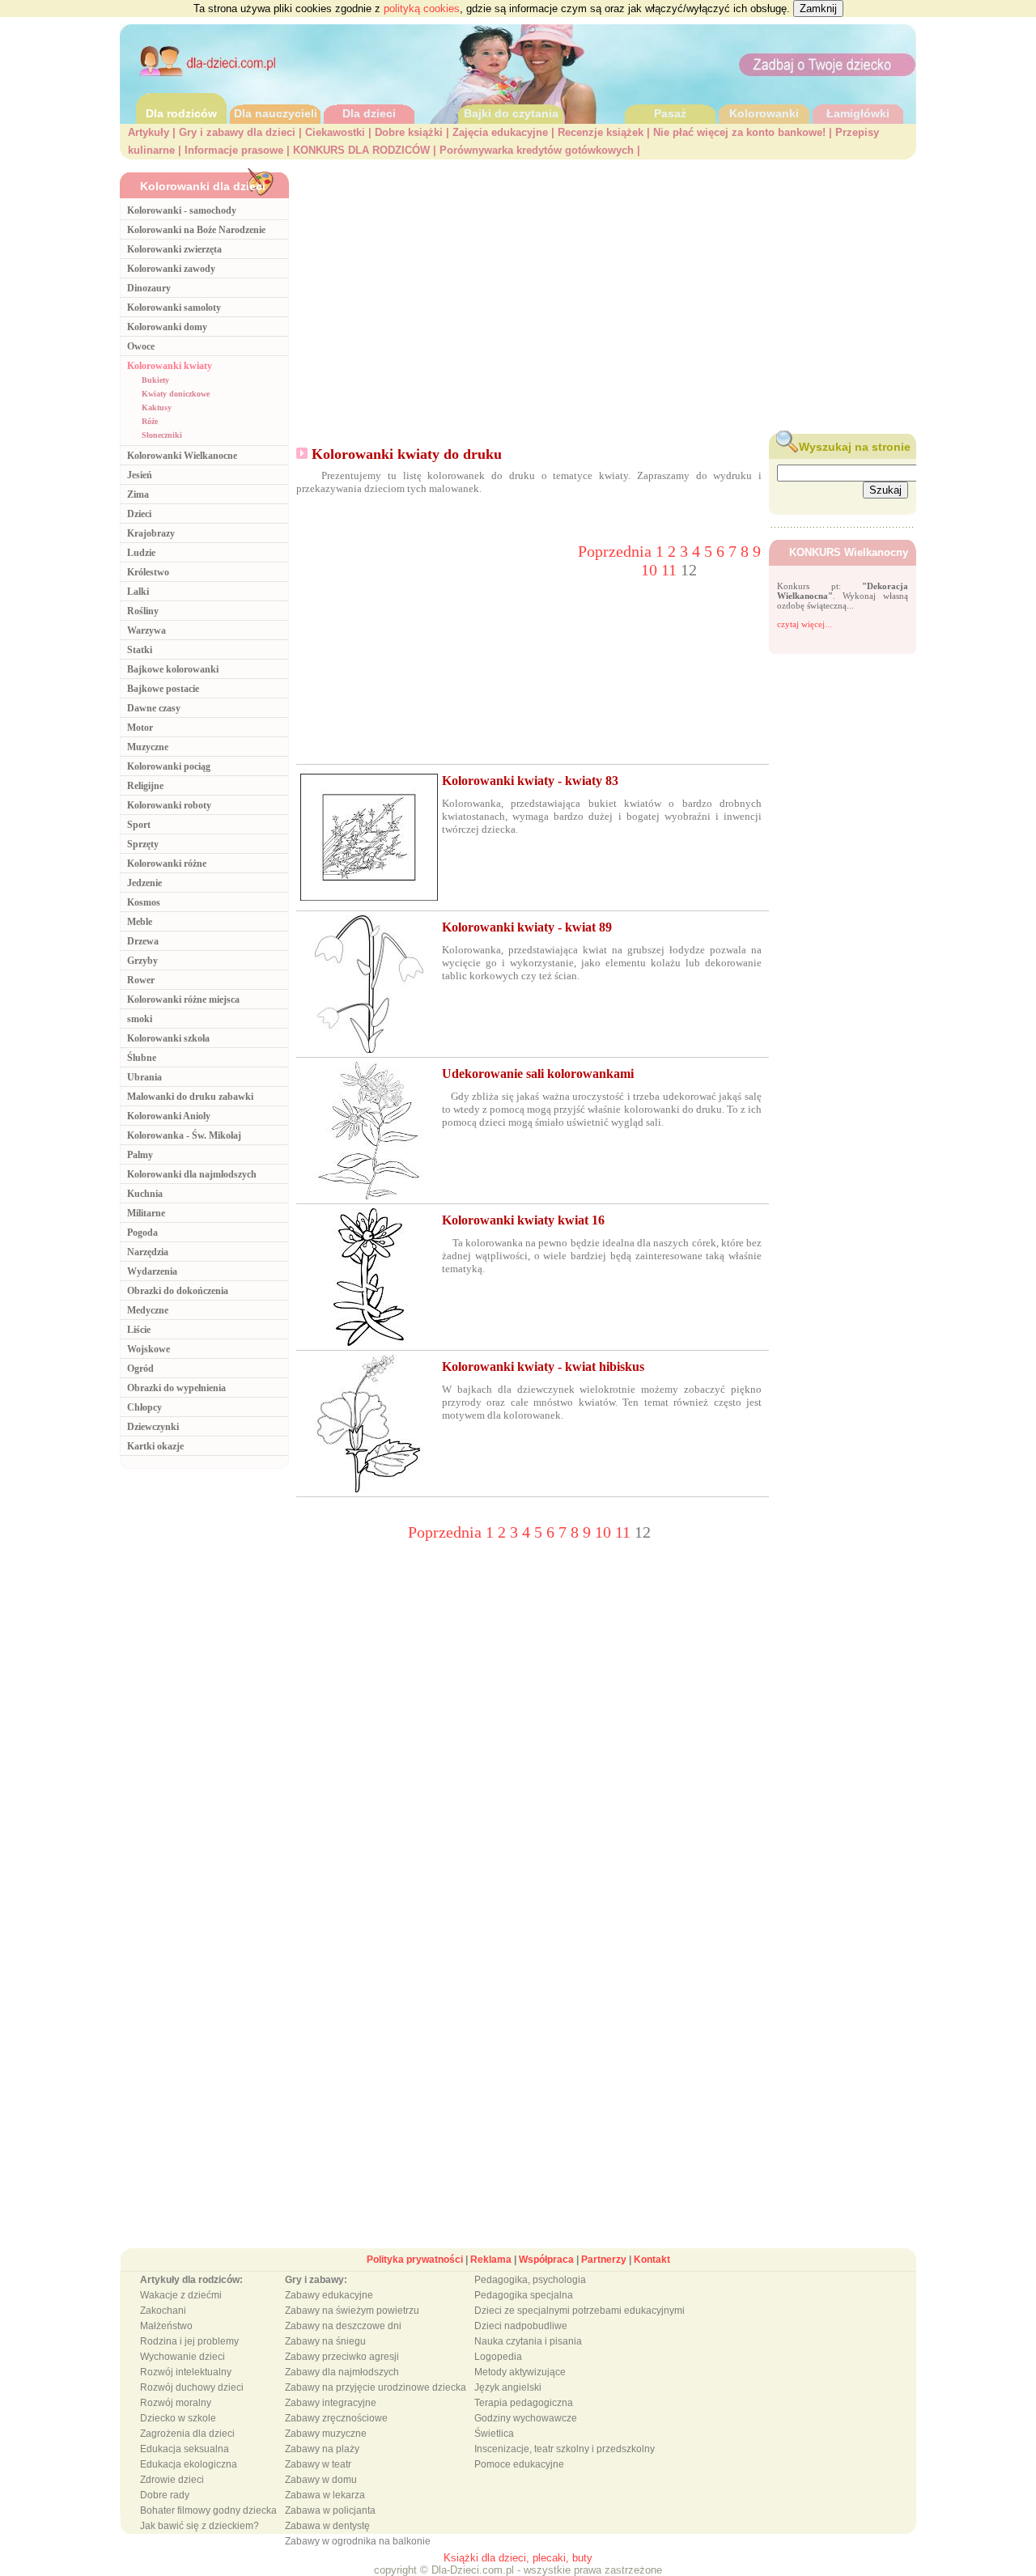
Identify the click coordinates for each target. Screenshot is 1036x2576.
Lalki (138, 592)
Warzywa (146, 630)
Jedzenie (144, 883)
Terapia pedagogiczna (524, 2403)
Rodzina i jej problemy (189, 2341)
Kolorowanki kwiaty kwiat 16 (523, 1220)
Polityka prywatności (415, 2260)
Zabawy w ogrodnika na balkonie (358, 2541)
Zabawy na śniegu (325, 2341)
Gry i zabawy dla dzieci (237, 132)
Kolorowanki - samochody (182, 210)
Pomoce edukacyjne (519, 2464)
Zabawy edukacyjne (329, 2295)
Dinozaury (149, 288)
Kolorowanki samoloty (174, 308)
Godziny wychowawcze (526, 2418)
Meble (140, 922)
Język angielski (508, 2387)
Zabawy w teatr (318, 2464)
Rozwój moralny (176, 2403)
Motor (140, 728)
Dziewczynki (153, 1427)
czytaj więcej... (805, 624)
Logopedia (498, 2357)
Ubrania (144, 1077)
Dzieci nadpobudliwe (521, 2326)
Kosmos (144, 902)
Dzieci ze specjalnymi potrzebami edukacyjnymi (580, 2311)
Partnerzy (604, 2260)
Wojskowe (149, 1349)
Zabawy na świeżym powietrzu (352, 2311)
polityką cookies (422, 8)
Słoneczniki (162, 435)
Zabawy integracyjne (331, 2403)
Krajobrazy (151, 533)
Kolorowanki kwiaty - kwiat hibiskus (543, 1367)
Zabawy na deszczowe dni (343, 2326)
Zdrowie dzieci (172, 2480)
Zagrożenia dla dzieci (187, 2434)
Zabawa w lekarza (325, 2495)
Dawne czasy (154, 708)
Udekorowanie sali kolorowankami (538, 1074)
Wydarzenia (152, 1271)
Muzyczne (148, 747)
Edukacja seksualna (185, 2449)
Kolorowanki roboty (169, 805)
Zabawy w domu (321, 2480)
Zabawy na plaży (322, 2449)
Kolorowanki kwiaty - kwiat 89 (527, 927)
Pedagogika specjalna (524, 2295)
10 (651, 570)
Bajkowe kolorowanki (173, 669)
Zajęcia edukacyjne (500, 132)
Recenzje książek (601, 132)
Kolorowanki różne (167, 864)
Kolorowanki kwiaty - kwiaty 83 (530, 781)
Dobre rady (165, 2495)
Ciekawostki (335, 132)
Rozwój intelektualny (186, 2372)
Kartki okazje (155, 1446)
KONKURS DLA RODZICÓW (361, 150)
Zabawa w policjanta (330, 2510)
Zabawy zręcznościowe (336, 2418)
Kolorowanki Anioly (169, 1116)
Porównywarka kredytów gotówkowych (537, 150)
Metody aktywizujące (520, 2372)
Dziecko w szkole (178, 2418)
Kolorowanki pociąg (169, 766)
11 (671, 570)
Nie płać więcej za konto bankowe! (739, 132)
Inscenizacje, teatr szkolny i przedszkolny (565, 2449)
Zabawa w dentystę (327, 2526)
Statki (140, 650)
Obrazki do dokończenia (178, 1291)
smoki (140, 1019)
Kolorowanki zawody (171, 269)
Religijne (145, 786)
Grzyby (142, 961)
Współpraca (546, 2260)
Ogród (140, 1369)
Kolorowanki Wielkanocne (182, 456)
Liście (139, 1330)
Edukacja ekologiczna (189, 2464)
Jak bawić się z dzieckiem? (200, 2526)
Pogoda (142, 1233)
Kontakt (652, 2260)
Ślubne (142, 1058)
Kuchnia (145, 1194)
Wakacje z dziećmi (181, 2295)
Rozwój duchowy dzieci (192, 2387)
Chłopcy (144, 1407)
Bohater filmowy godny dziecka (208, 2510)
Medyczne (148, 1310)
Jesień (140, 475)
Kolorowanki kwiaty (170, 366)
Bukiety (155, 380)
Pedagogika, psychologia (530, 2280)
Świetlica (494, 2434)
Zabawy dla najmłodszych (342, 2372)
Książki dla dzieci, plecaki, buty (518, 2558)
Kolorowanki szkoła (168, 1038)
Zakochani (163, 2311)
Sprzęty (143, 844)
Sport (139, 825)
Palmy (140, 1155)
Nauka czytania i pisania (528, 2341)
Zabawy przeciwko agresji (342, 2357)
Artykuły (149, 132)
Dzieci (139, 514)
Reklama (491, 2260)
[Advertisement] (607, 292)
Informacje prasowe (234, 150)
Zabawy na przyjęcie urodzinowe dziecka (376, 2387)
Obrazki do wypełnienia (176, 1388)
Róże (150, 421)
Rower (141, 980)
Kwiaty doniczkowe (176, 394)
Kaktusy (157, 407)
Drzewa (143, 941)
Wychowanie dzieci (183, 2357)
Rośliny (143, 611)
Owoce (141, 346)
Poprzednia (617, 551)
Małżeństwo (166, 2326)
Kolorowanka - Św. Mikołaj (184, 1135)
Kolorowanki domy (167, 327)
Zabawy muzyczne (326, 2434)
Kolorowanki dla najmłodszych (192, 1174)
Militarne (146, 1213)
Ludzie (141, 553)
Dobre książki (409, 132)
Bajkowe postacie (163, 689)
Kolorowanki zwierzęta (174, 249)
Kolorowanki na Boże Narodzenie (196, 230)
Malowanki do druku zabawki (190, 1097)
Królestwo (148, 572)
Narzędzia (148, 1252)
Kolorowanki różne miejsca (183, 999)
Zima (138, 494)
